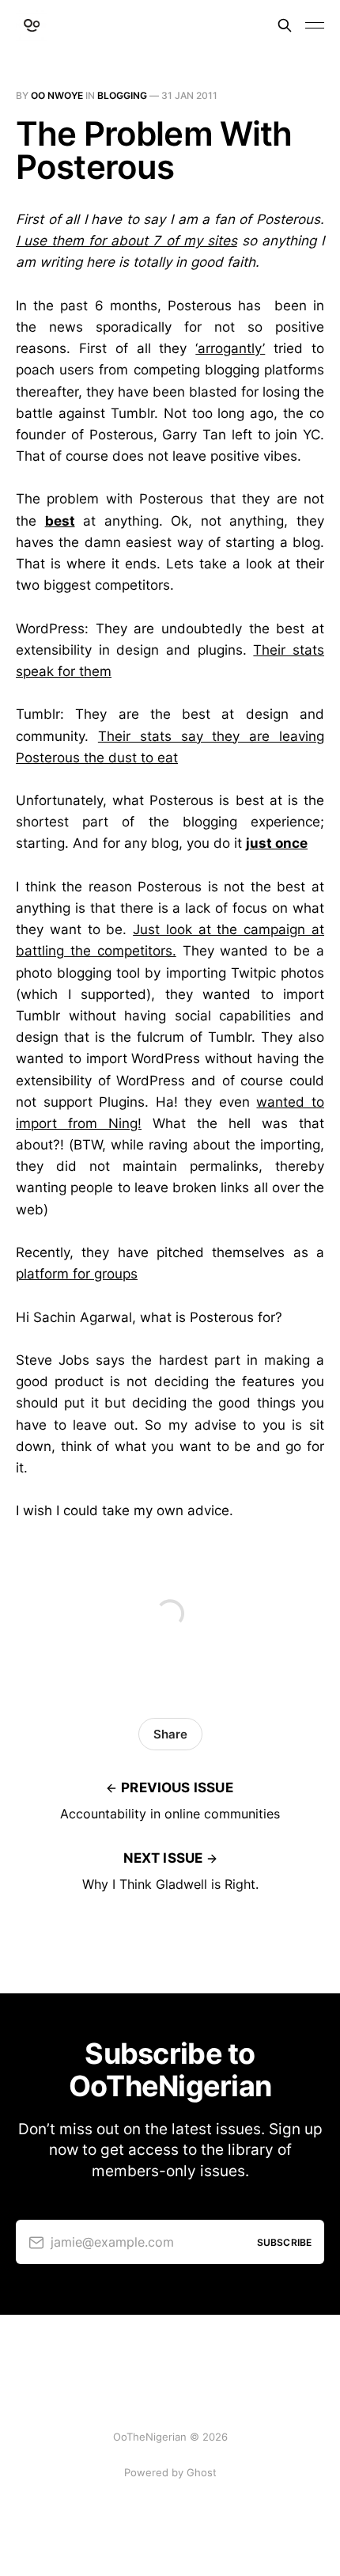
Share (170, 1734)
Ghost (202, 2472)
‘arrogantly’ (230, 348)
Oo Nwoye (57, 95)
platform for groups (77, 1274)
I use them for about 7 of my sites (127, 241)
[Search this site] (285, 25)
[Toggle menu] (315, 25)
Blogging (122, 95)
